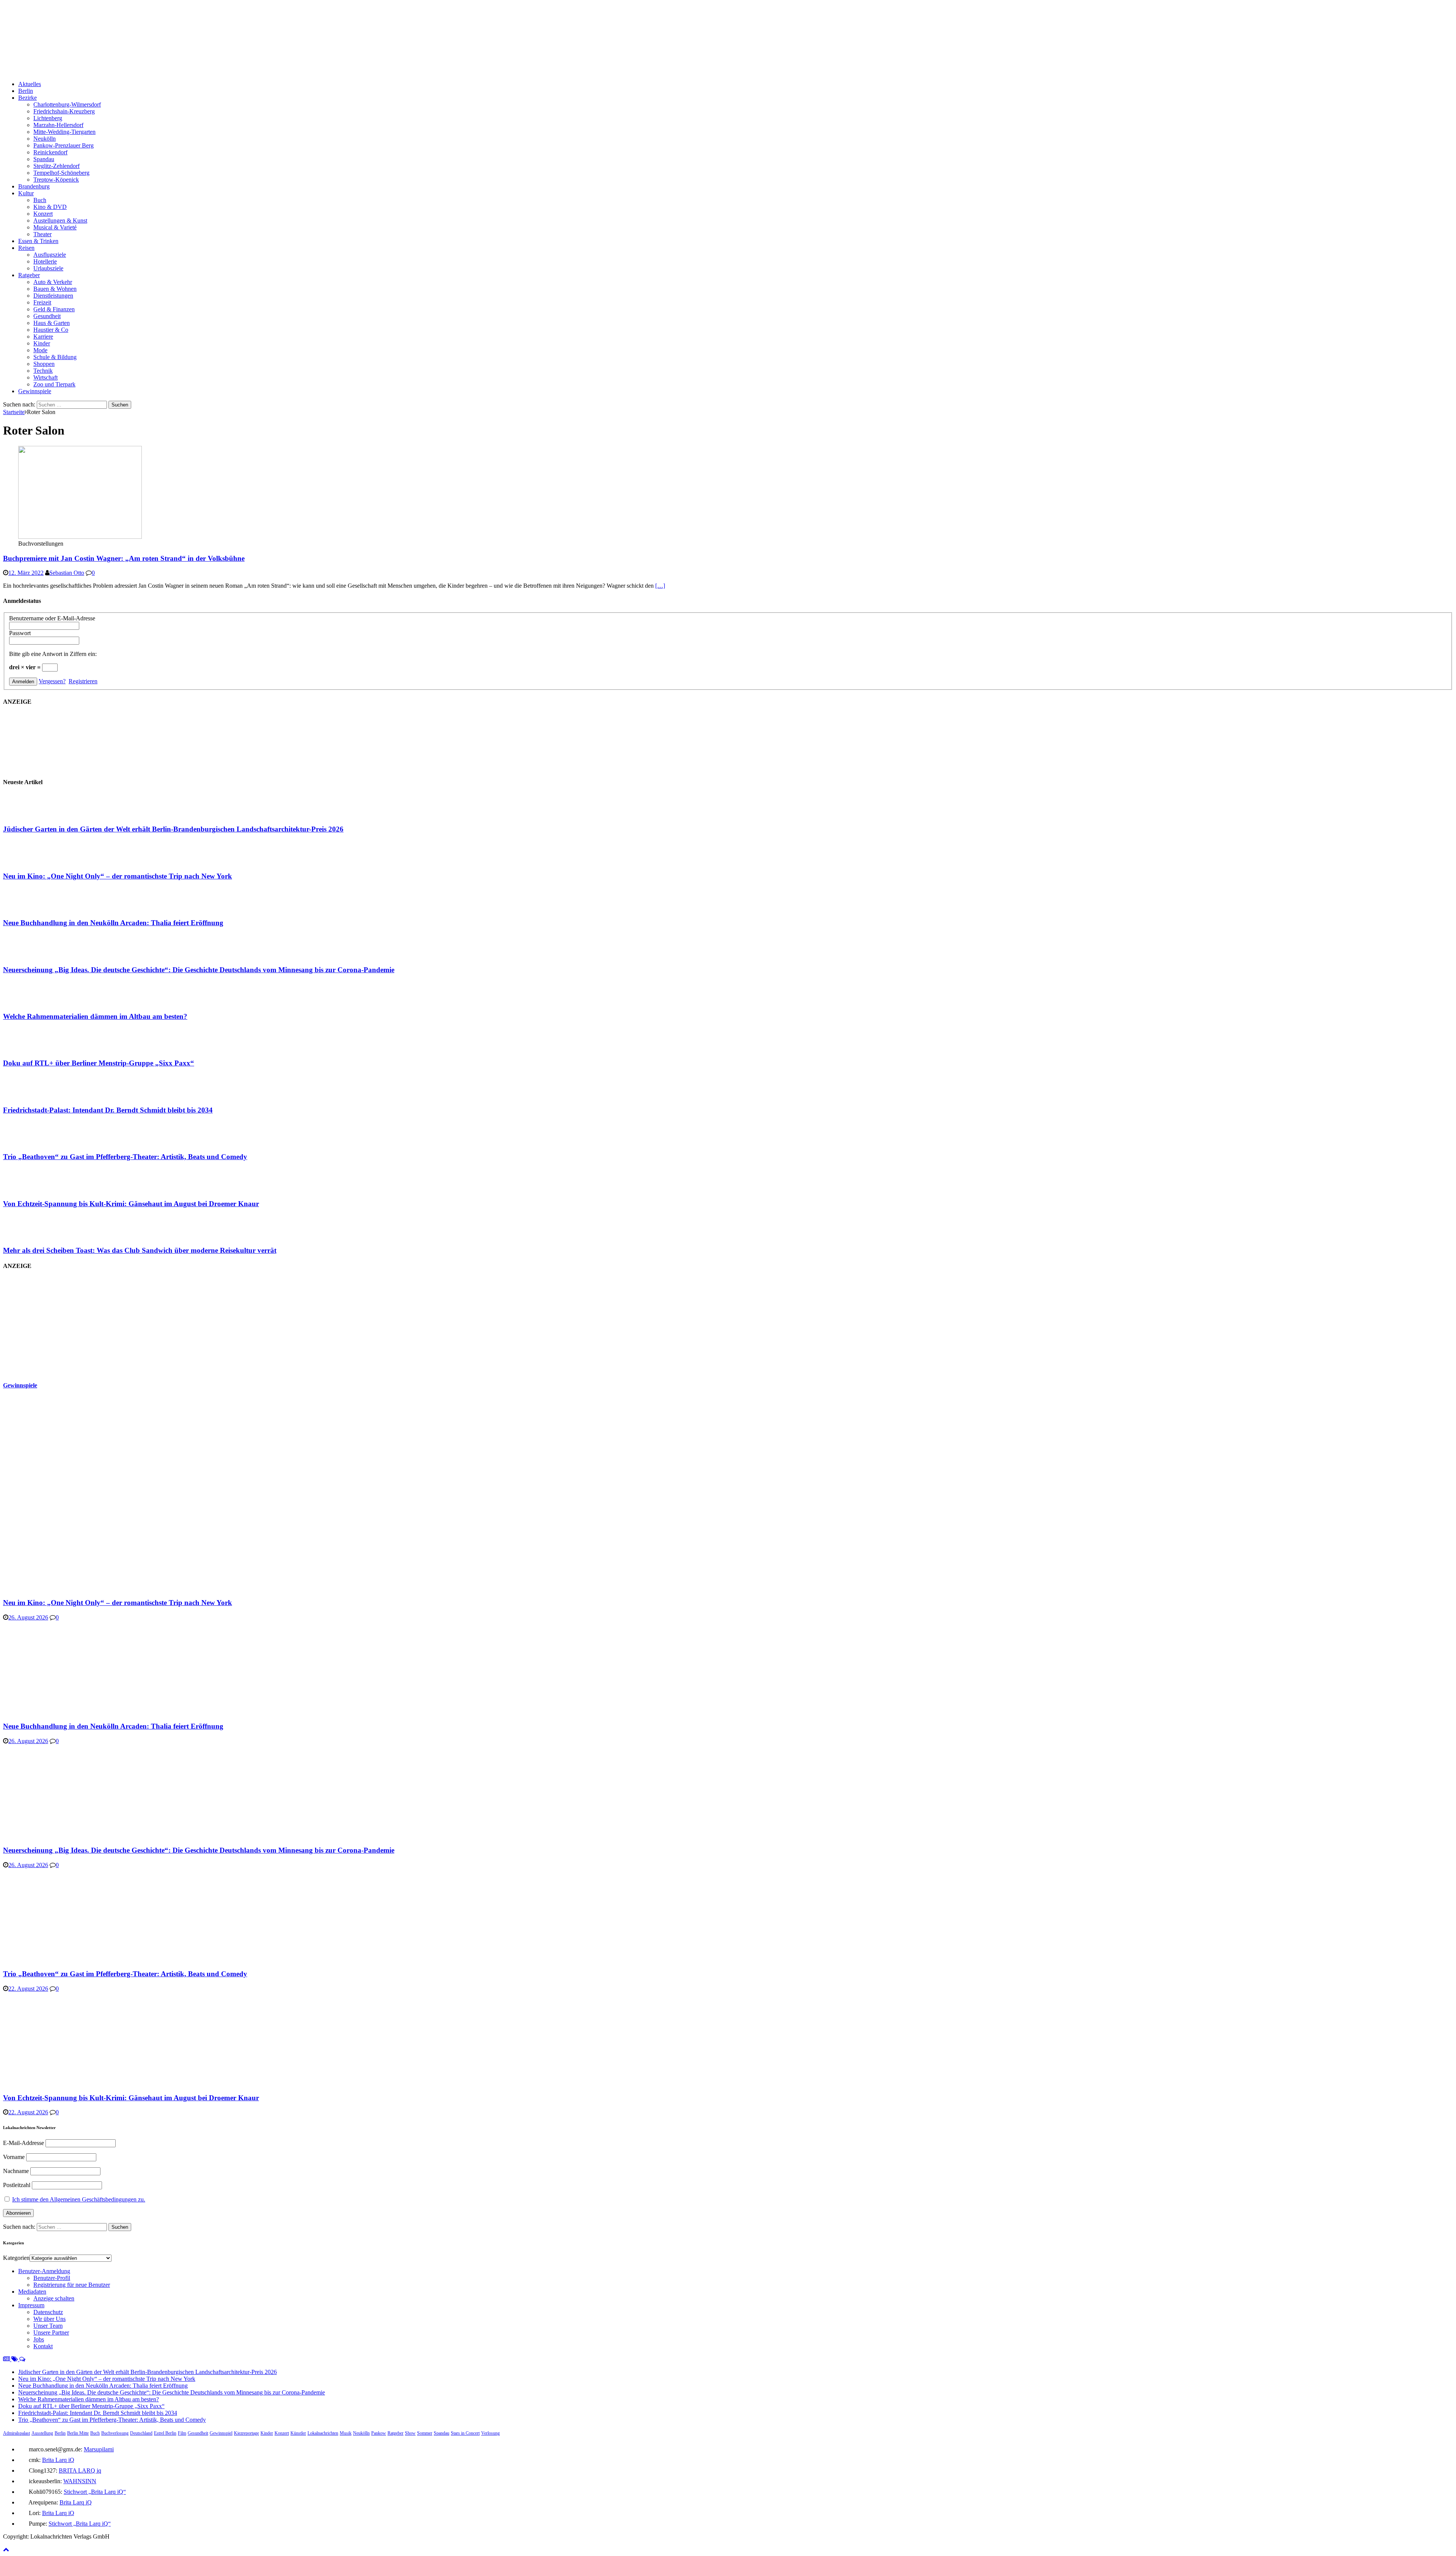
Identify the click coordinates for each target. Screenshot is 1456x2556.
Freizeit (42, 302)
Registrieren (83, 681)
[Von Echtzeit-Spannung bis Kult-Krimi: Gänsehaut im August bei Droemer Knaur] (33, 1189)
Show (410, 2433)
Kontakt (43, 2346)
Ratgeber (29, 275)
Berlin (26, 91)
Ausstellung (42, 2433)
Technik (43, 371)
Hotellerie (45, 261)
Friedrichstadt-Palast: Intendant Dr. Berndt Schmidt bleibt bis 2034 (108, 1110)
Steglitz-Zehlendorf (56, 166)
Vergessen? (52, 681)
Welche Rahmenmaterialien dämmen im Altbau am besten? (95, 1016)
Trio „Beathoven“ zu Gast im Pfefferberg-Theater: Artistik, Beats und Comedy (125, 1157)
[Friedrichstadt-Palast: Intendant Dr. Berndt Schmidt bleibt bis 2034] (33, 1095)
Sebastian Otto (67, 573)
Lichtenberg (48, 118)
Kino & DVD (50, 207)
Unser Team (48, 2326)
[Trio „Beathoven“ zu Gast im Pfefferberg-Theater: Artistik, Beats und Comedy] (33, 1142)
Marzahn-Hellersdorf (58, 125)
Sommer (425, 2433)
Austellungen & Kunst (60, 220)
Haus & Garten (52, 323)
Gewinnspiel (221, 2433)
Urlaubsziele (48, 268)
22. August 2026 (28, 1989)
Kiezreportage (246, 2433)
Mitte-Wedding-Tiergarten (64, 132)
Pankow (379, 2433)
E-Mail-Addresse (24, 2143)
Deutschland (141, 2433)
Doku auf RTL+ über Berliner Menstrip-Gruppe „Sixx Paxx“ (99, 1063)
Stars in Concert (465, 2433)
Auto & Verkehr (53, 282)
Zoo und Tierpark (54, 384)
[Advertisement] (60, 1325)
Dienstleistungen (53, 296)
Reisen (26, 248)
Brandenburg (34, 186)
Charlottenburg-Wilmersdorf (67, 104)
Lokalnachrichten (323, 2433)
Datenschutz (48, 2312)
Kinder (42, 343)
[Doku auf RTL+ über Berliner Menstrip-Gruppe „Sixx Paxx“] (33, 1049)
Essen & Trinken (38, 241)
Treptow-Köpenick (56, 180)
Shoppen (44, 364)
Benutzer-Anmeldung (44, 2271)
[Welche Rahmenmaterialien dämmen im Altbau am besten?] (33, 1002)
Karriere (43, 337)
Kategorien (16, 2258)
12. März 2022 (26, 573)
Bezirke (27, 98)
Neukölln (45, 139)
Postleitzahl (17, 2185)
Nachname (16, 2171)
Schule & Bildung (55, 357)
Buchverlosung (115, 2433)
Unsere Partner (51, 2332)
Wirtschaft (45, 377)
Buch (40, 200)
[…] (660, 586)
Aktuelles (30, 84)
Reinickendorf (50, 152)
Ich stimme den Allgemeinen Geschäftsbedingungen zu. (79, 2199)
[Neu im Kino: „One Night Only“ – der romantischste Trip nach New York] (33, 861)
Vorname (14, 2157)
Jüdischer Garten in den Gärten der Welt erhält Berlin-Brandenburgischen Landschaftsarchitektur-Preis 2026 (173, 829)
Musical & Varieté (55, 227)
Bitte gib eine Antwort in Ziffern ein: (53, 654)
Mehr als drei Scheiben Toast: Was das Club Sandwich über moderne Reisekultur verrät (140, 1250)
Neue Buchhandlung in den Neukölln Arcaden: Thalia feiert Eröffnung (113, 923)
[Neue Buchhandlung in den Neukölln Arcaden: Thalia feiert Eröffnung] (33, 908)
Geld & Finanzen (54, 309)
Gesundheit (47, 316)
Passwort (20, 633)
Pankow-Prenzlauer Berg (64, 145)
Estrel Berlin (165, 2433)
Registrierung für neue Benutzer (72, 2285)
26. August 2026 (28, 1617)
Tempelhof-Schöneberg (61, 173)
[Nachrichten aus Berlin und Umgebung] (231, 71)
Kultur (26, 193)
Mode (40, 350)
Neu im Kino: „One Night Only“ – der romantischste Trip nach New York (118, 876)
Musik (346, 2433)
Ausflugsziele (50, 255)
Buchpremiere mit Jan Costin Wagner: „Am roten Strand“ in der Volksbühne (124, 558)
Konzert (43, 214)
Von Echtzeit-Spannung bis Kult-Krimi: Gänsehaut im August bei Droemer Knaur (131, 1204)
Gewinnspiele (35, 391)
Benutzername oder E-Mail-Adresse (52, 618)
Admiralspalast (16, 2433)
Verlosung (490, 2433)
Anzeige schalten (54, 2298)
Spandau (44, 159)
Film (182, 2433)
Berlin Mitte (78, 2433)
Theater (42, 234)
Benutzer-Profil (52, 2278)
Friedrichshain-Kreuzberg (64, 111)
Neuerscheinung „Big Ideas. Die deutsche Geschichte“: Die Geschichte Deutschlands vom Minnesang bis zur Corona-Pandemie (199, 970)
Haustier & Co (51, 330)
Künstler (298, 2433)
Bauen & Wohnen (55, 289)
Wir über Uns (49, 2319)
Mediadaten (32, 2292)
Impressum (31, 2305)
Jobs (39, 2339)
